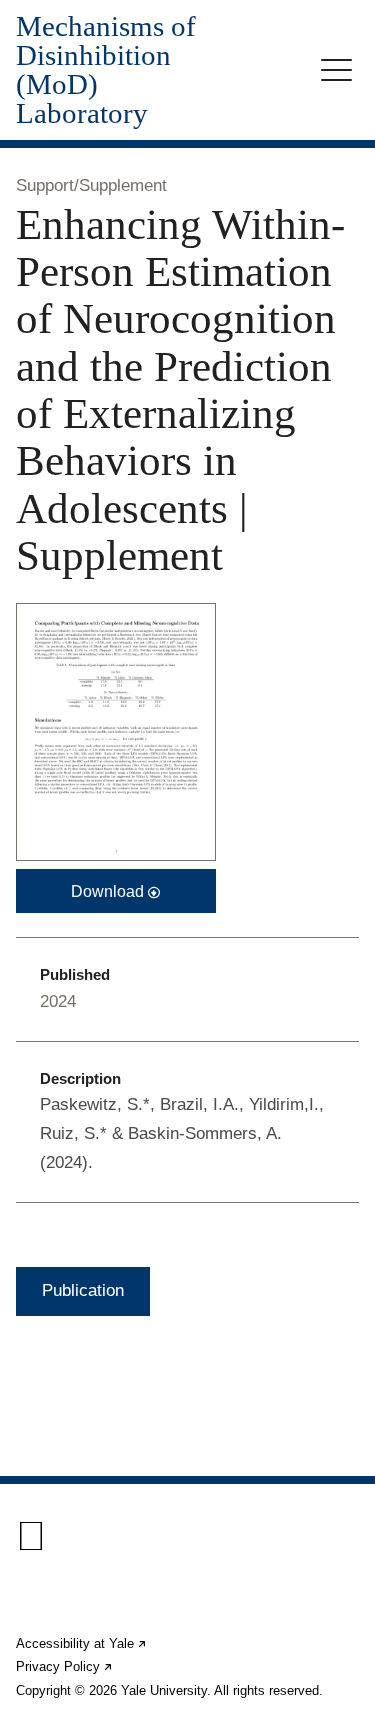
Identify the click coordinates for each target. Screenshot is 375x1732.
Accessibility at (82, 1643)
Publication (83, 1290)
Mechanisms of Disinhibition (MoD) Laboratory (106, 70)
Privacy (65, 1666)
